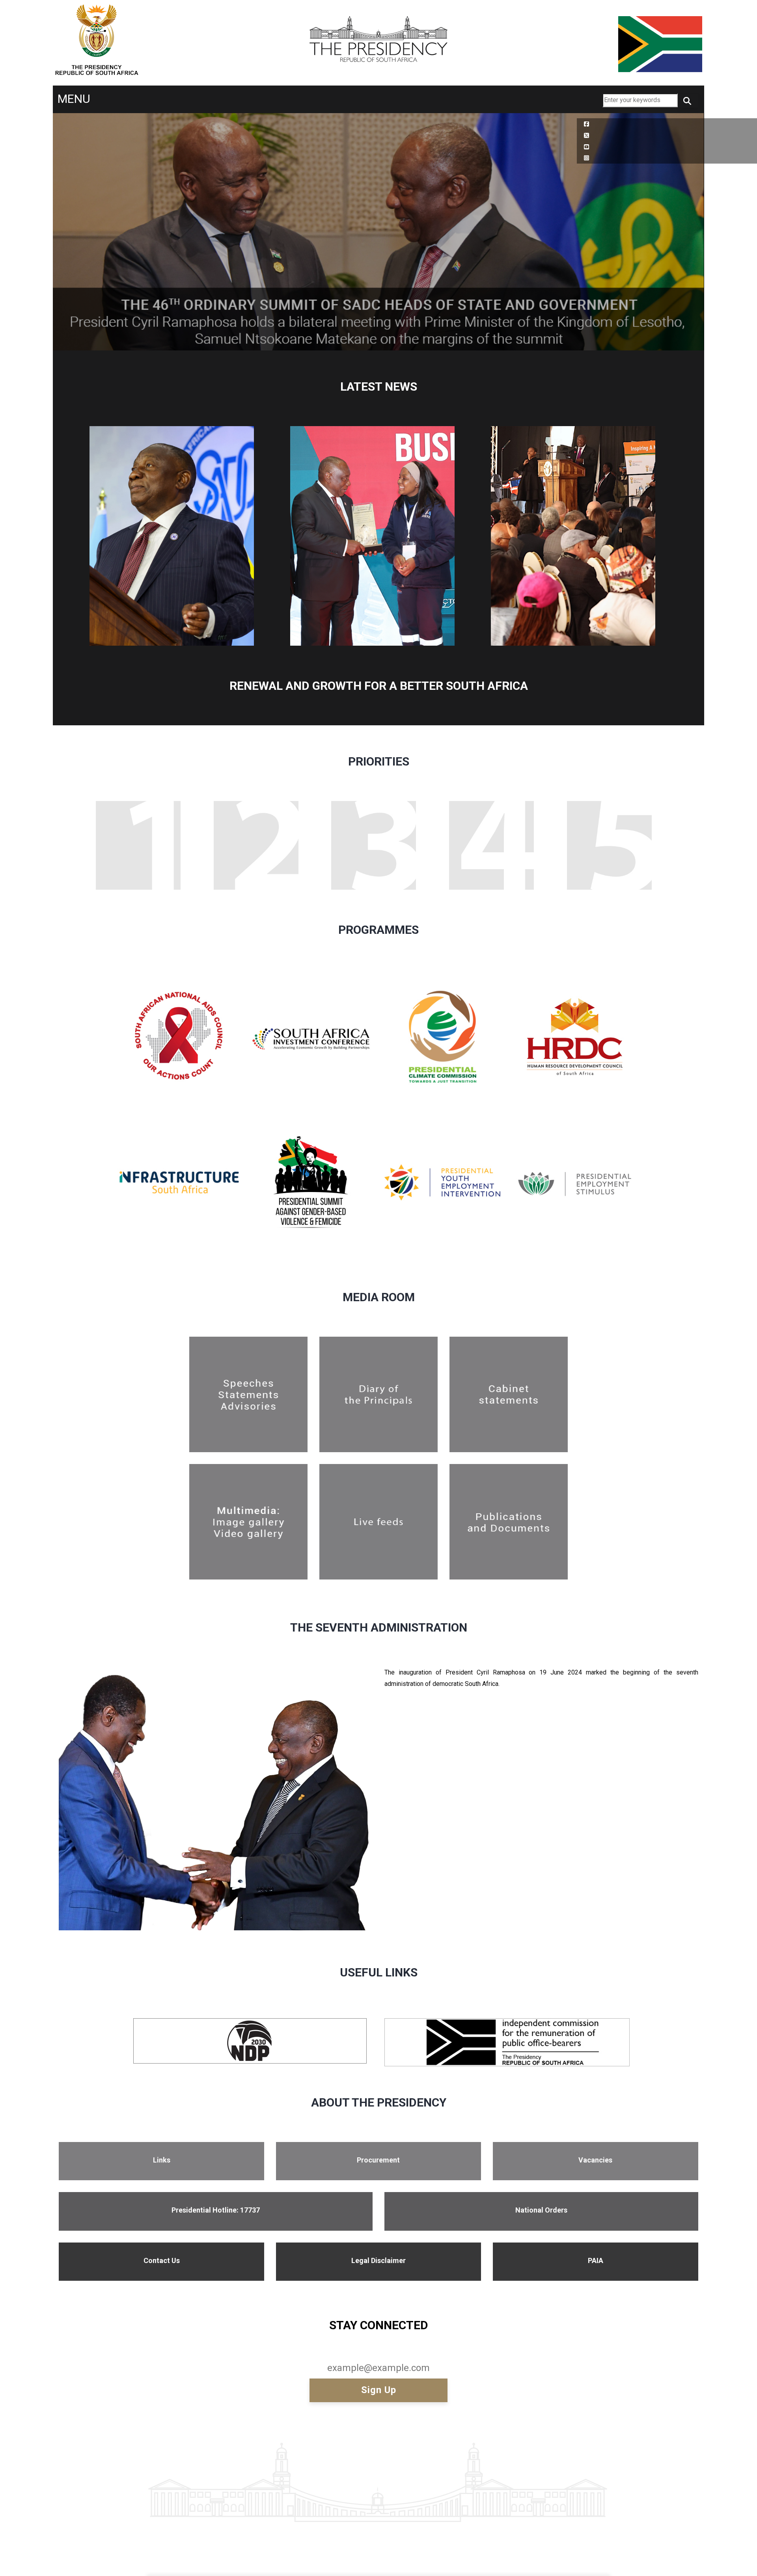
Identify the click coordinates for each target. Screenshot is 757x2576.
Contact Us (162, 2260)
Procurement (378, 2160)
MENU (74, 99)
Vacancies (595, 2160)
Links (162, 2160)
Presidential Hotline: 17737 (216, 2210)
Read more (142, 1015)
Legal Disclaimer (378, 2260)
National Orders (541, 2210)
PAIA (596, 2260)
